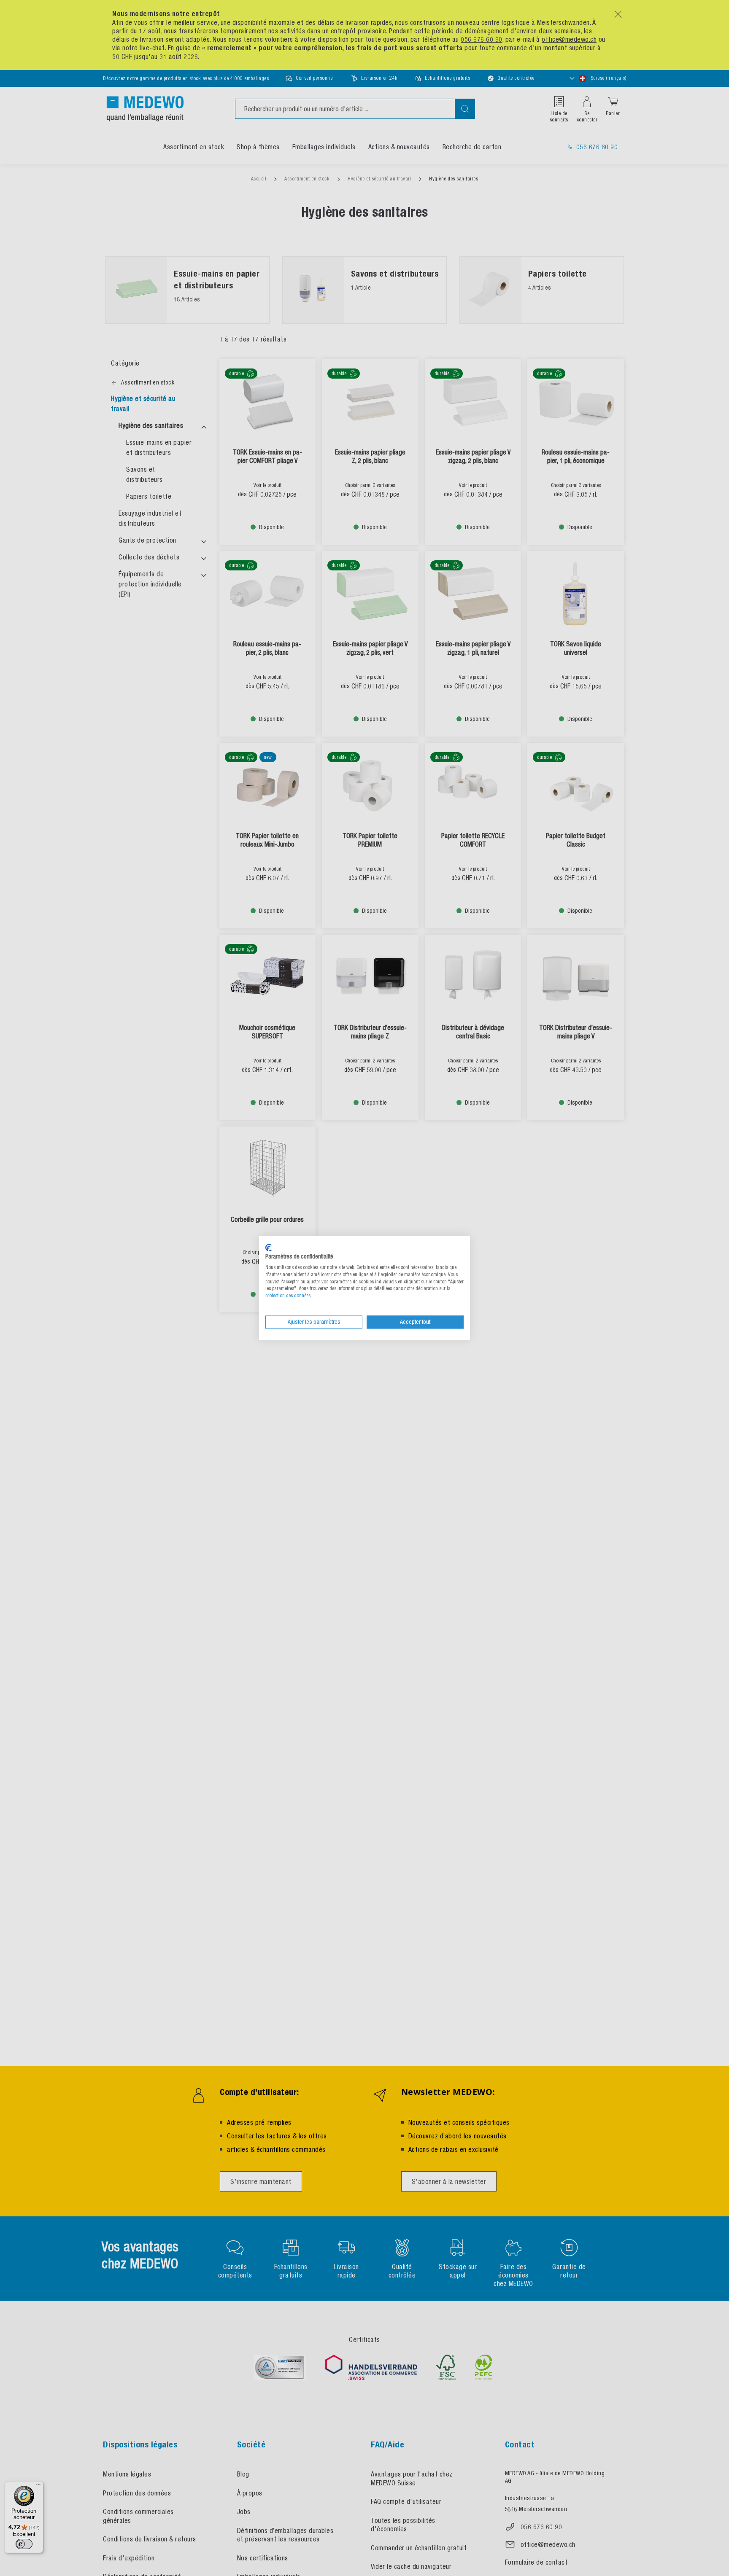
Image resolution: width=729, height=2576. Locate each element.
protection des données (288, 1296)
